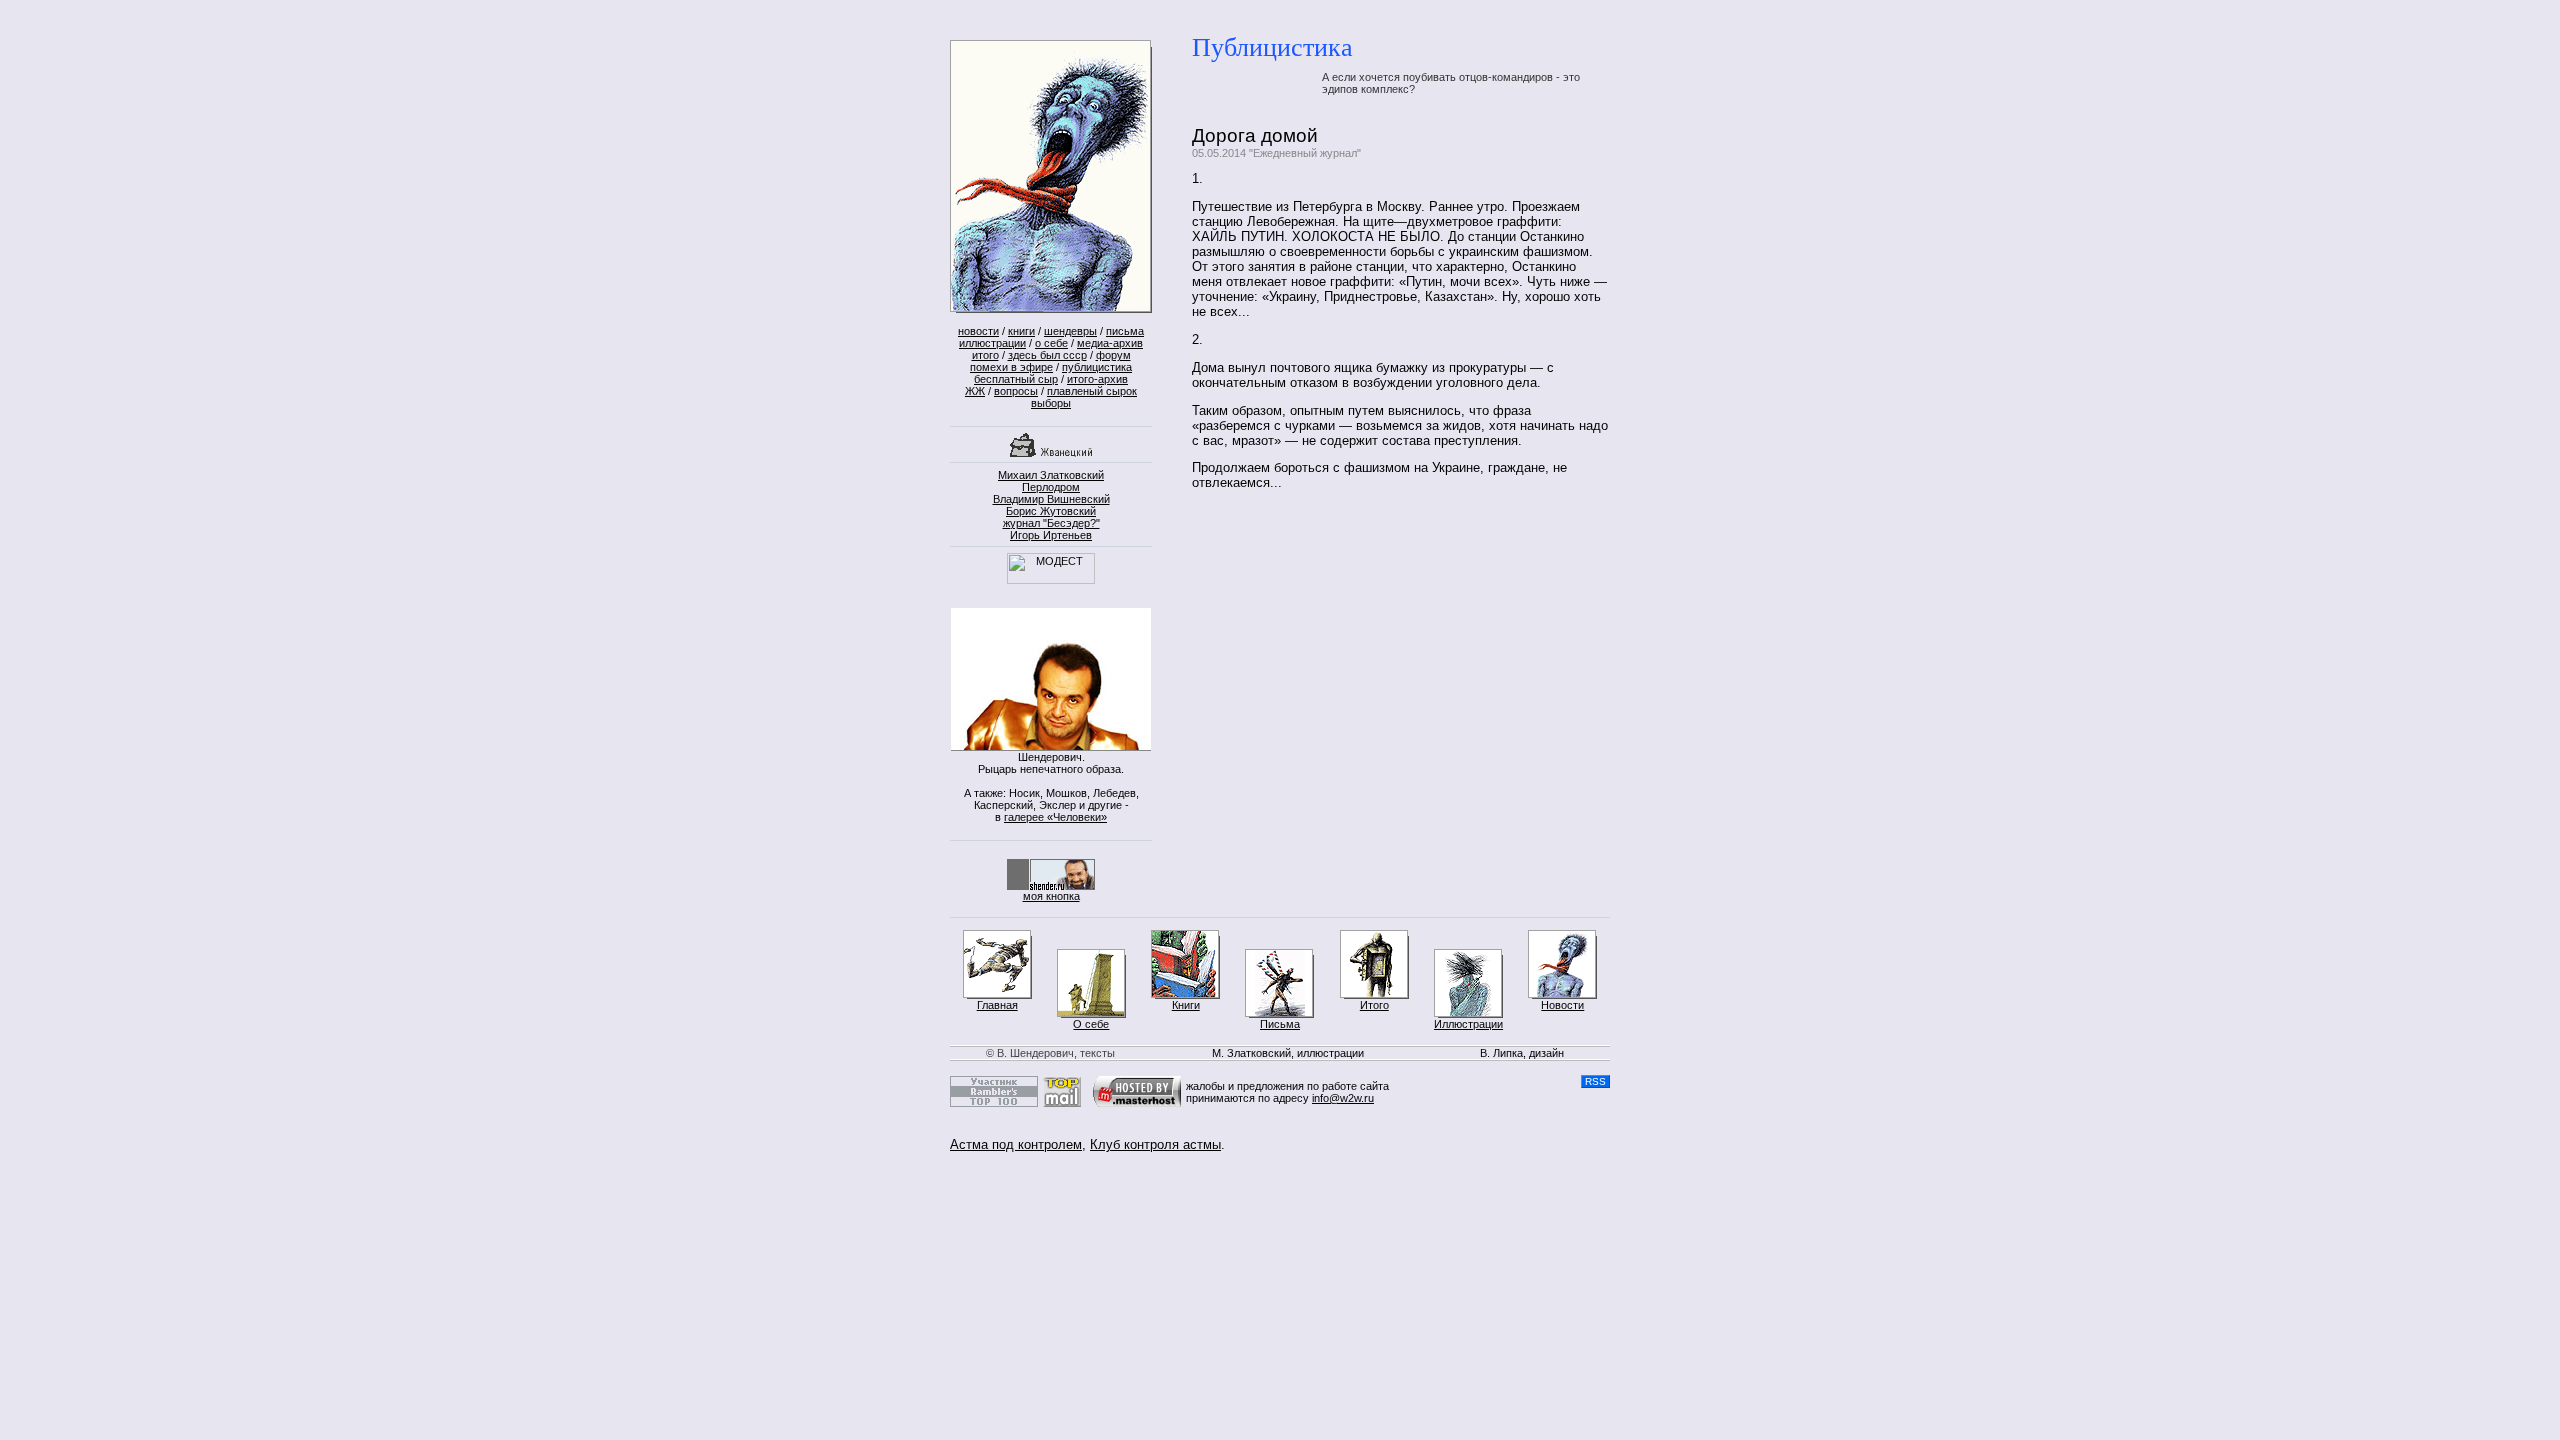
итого (985, 355)
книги (1021, 331)
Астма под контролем (1016, 1144)
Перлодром (1051, 487)
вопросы (1016, 391)
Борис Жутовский (1051, 511)
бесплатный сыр (1016, 379)
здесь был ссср (1047, 355)
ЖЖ (975, 391)
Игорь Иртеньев (1051, 535)
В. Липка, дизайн (1522, 1053)
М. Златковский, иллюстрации (1288, 1053)
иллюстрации (992, 343)
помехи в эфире (1011, 367)
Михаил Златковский (1051, 475)
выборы (1051, 403)
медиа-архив (1110, 343)
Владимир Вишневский (1051, 499)
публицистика (1097, 367)
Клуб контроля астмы (1155, 1144)
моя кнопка (1051, 896)
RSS (1595, 1081)
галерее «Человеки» (1055, 817)
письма (1125, 331)
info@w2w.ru (1343, 1098)
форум (1113, 355)
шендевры (1070, 331)
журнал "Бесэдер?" (1051, 523)
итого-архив (1097, 379)
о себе (1051, 343)
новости (978, 331)
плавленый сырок (1092, 391)
